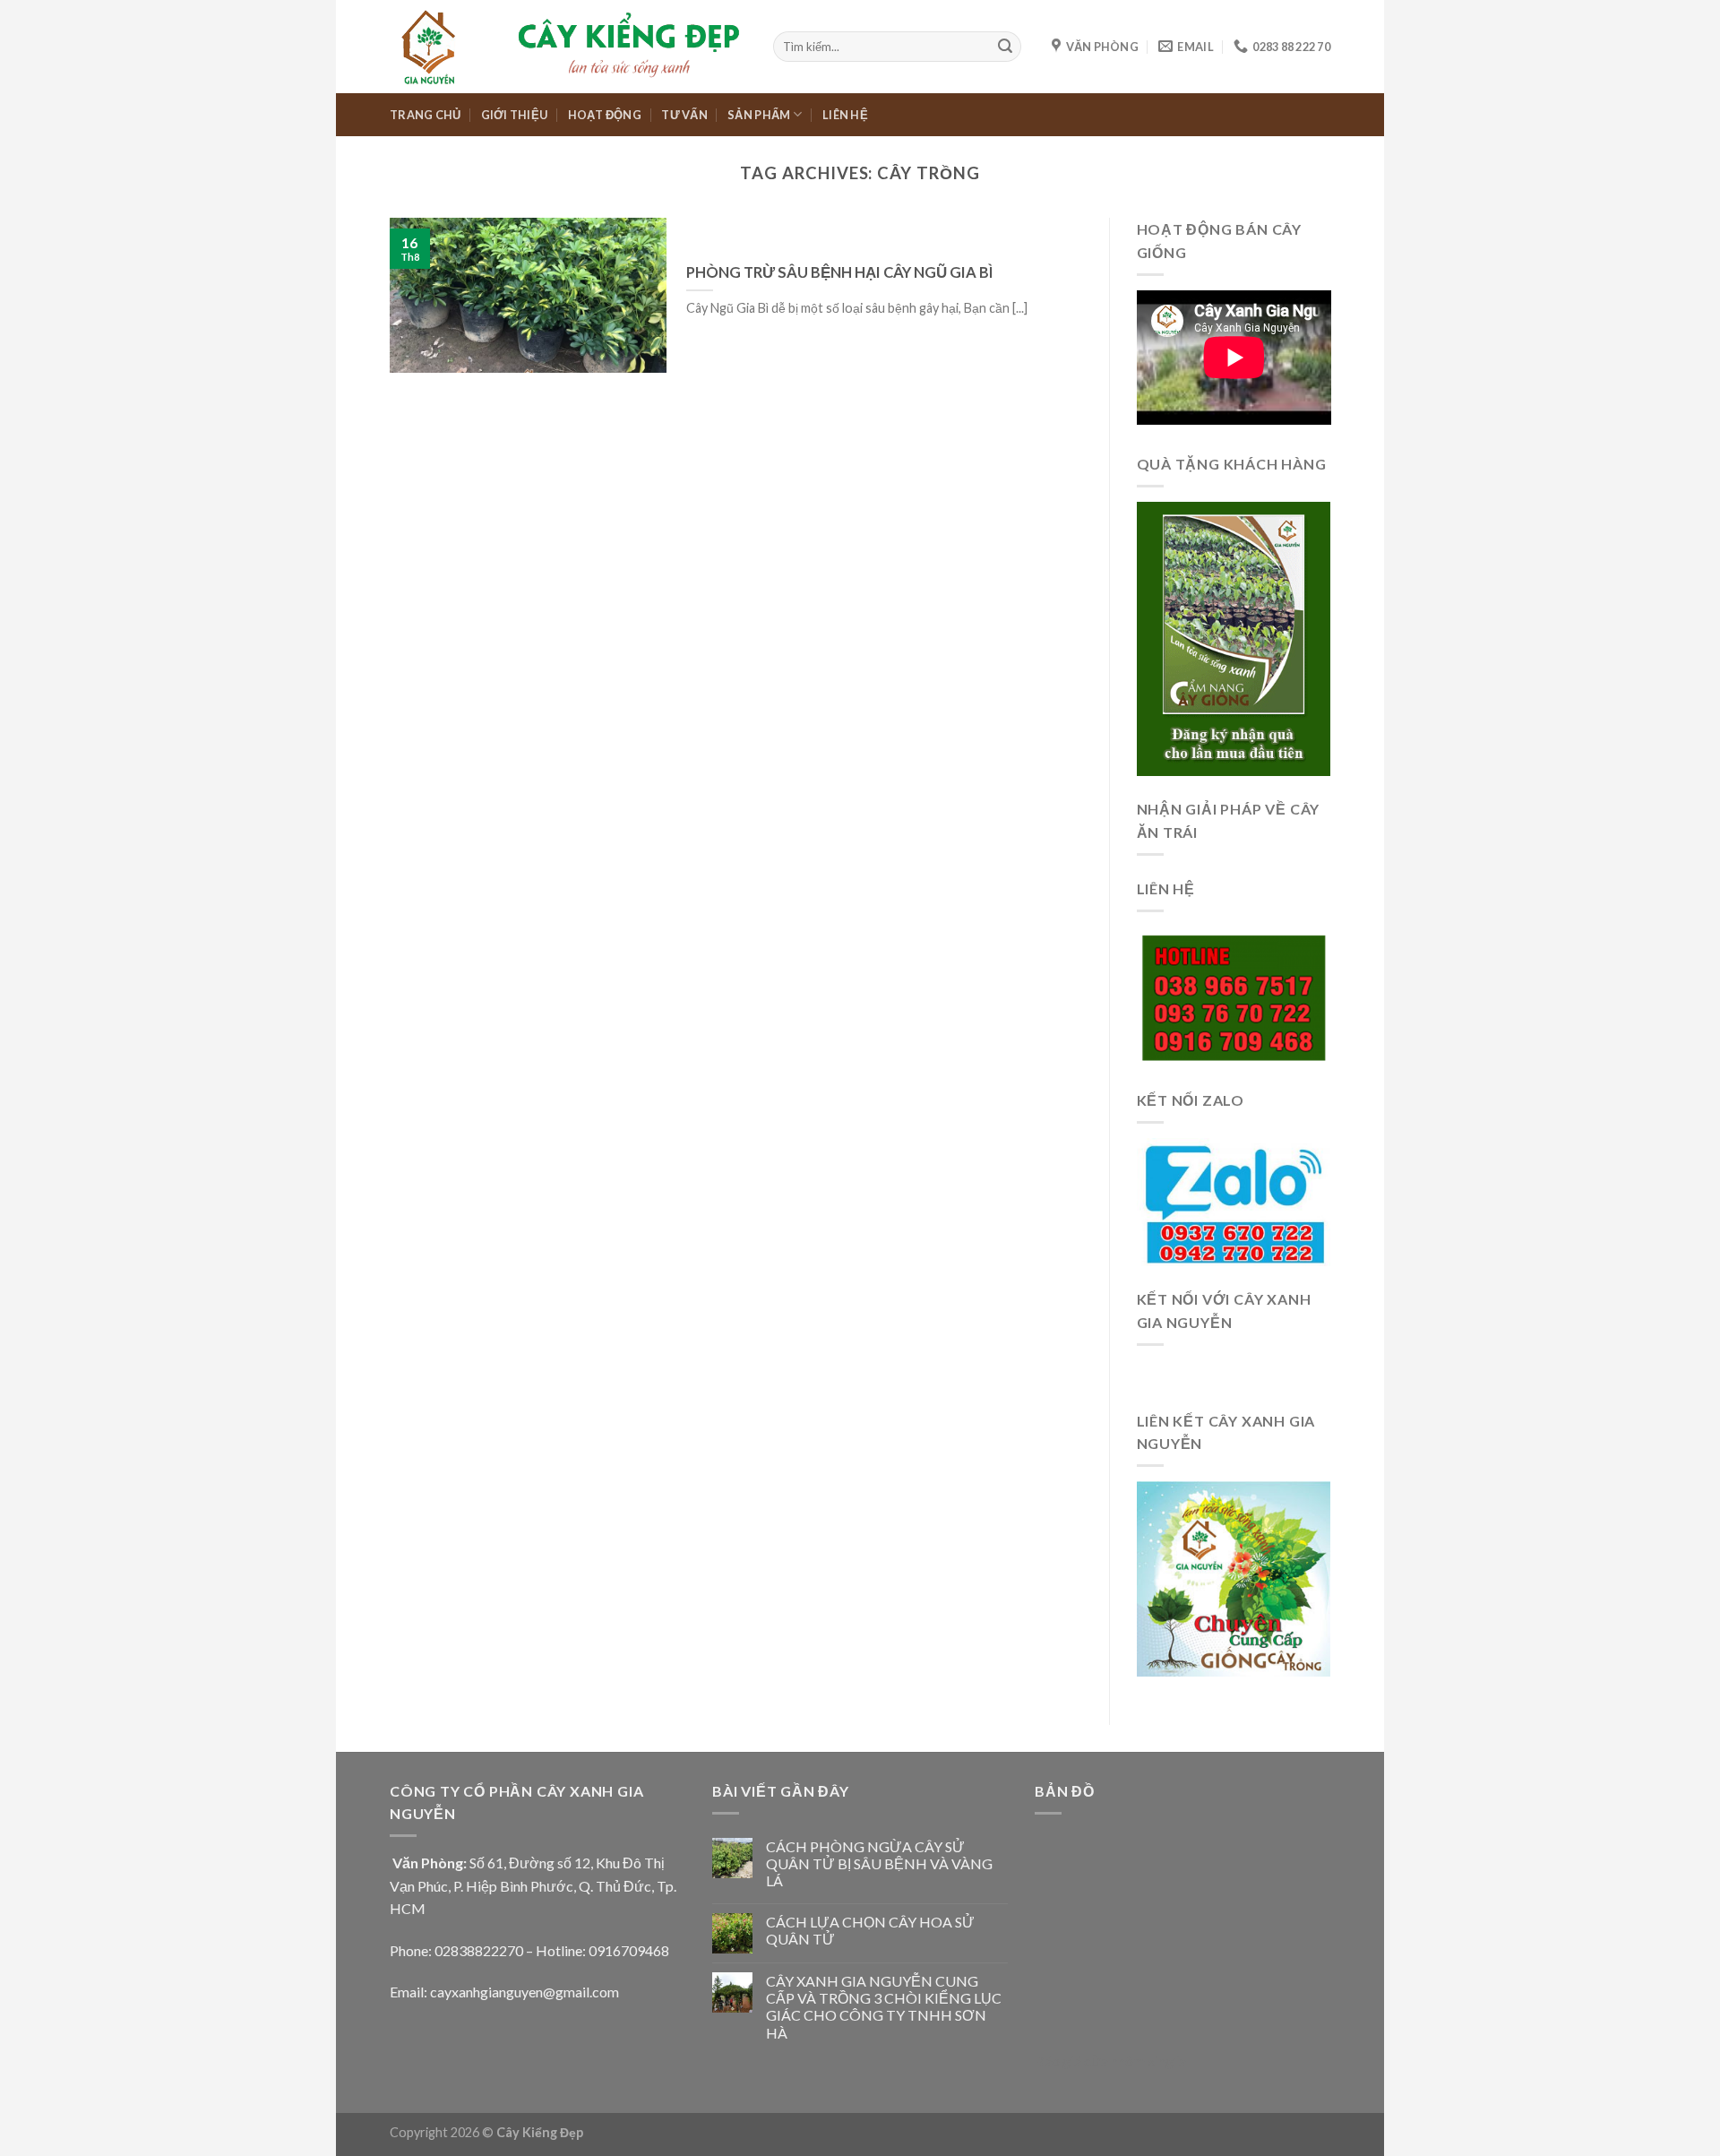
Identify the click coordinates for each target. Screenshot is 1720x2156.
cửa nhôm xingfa (1135, 2061)
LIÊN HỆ (845, 115)
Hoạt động (605, 115)
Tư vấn (684, 115)
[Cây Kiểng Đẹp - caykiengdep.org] (568, 46)
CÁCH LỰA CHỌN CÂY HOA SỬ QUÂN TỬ (870, 1930)
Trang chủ (425, 115)
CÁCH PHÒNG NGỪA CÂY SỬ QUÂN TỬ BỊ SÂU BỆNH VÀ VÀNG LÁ (879, 1863)
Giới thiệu (515, 115)
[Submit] (1005, 47)
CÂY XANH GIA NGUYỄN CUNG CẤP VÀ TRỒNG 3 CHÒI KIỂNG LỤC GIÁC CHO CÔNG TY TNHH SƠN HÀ (884, 2007)
